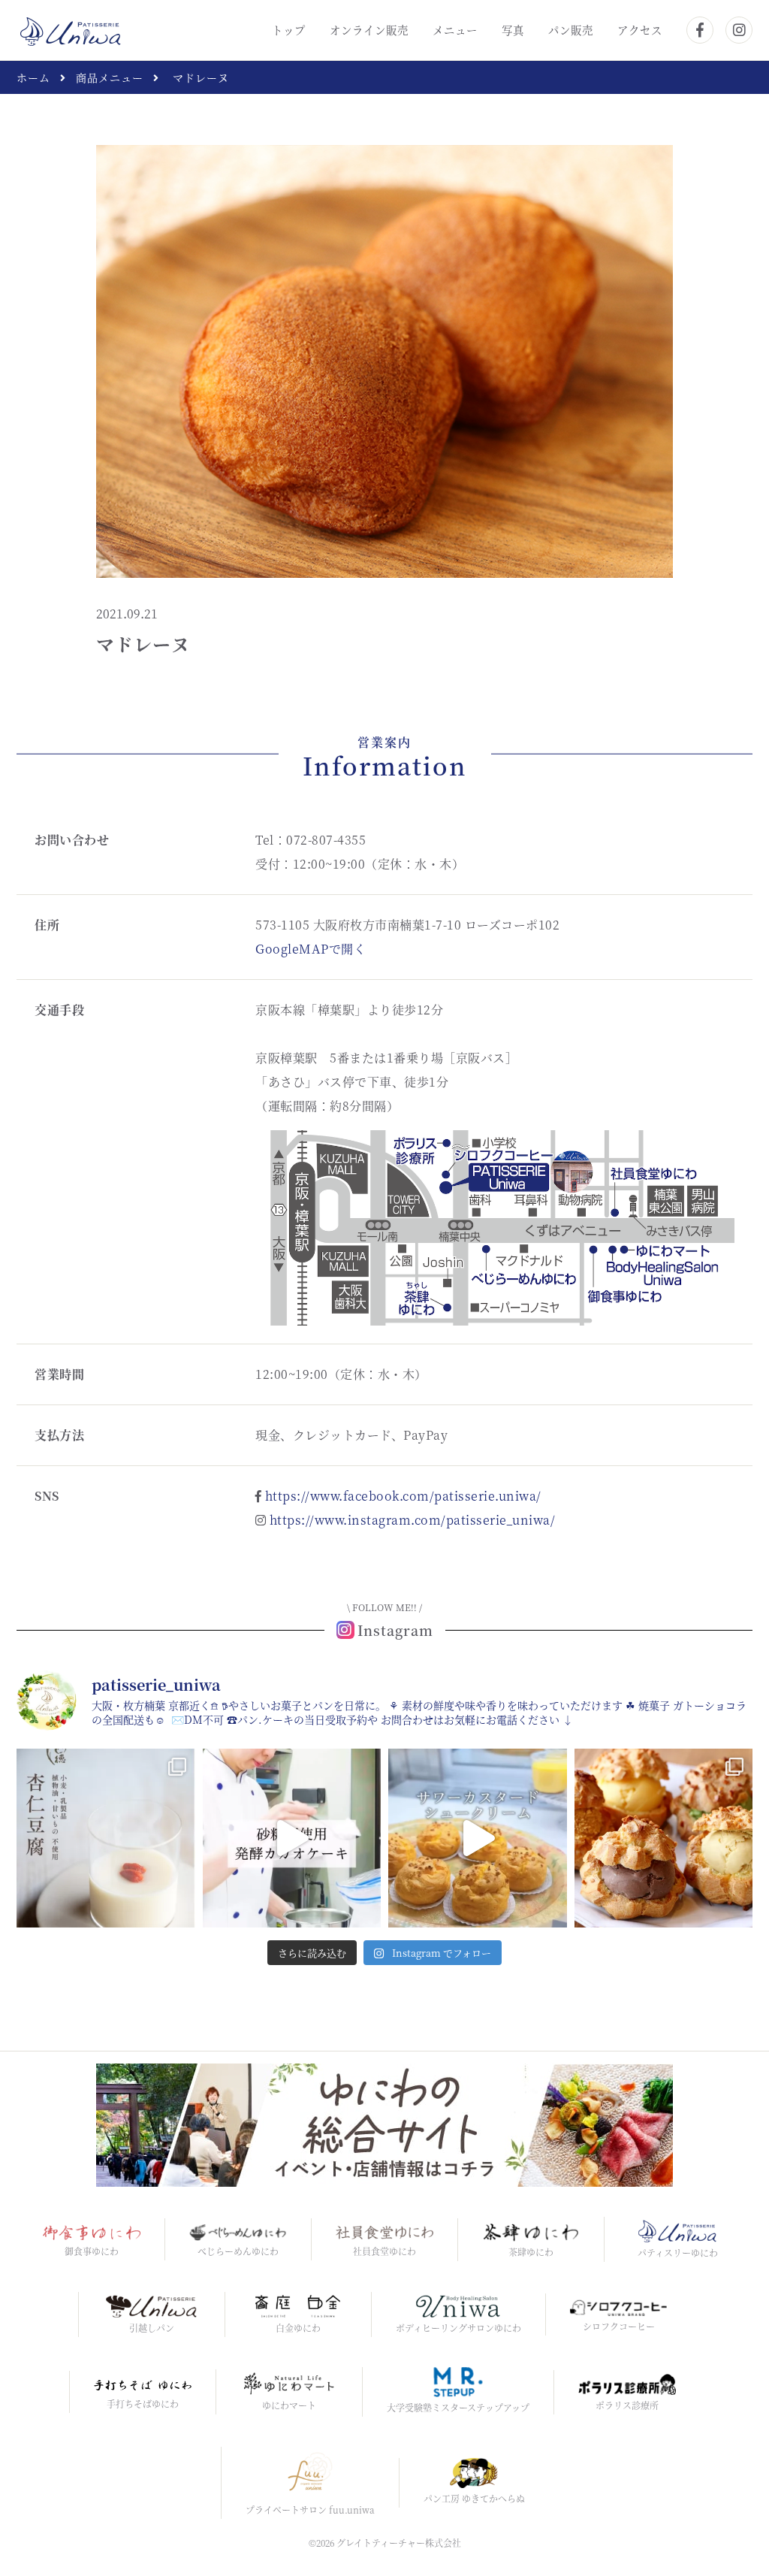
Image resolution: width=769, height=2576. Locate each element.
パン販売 (571, 30)
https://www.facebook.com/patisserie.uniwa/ (403, 1496)
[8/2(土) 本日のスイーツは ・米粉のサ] (478, 1838)
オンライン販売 (369, 30)
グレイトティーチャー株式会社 (399, 2543)
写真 (513, 30)
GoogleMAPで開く (311, 949)
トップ (289, 30)
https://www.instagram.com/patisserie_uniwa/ (413, 1520)
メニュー (455, 30)
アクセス (640, 30)
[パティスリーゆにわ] (71, 28)
